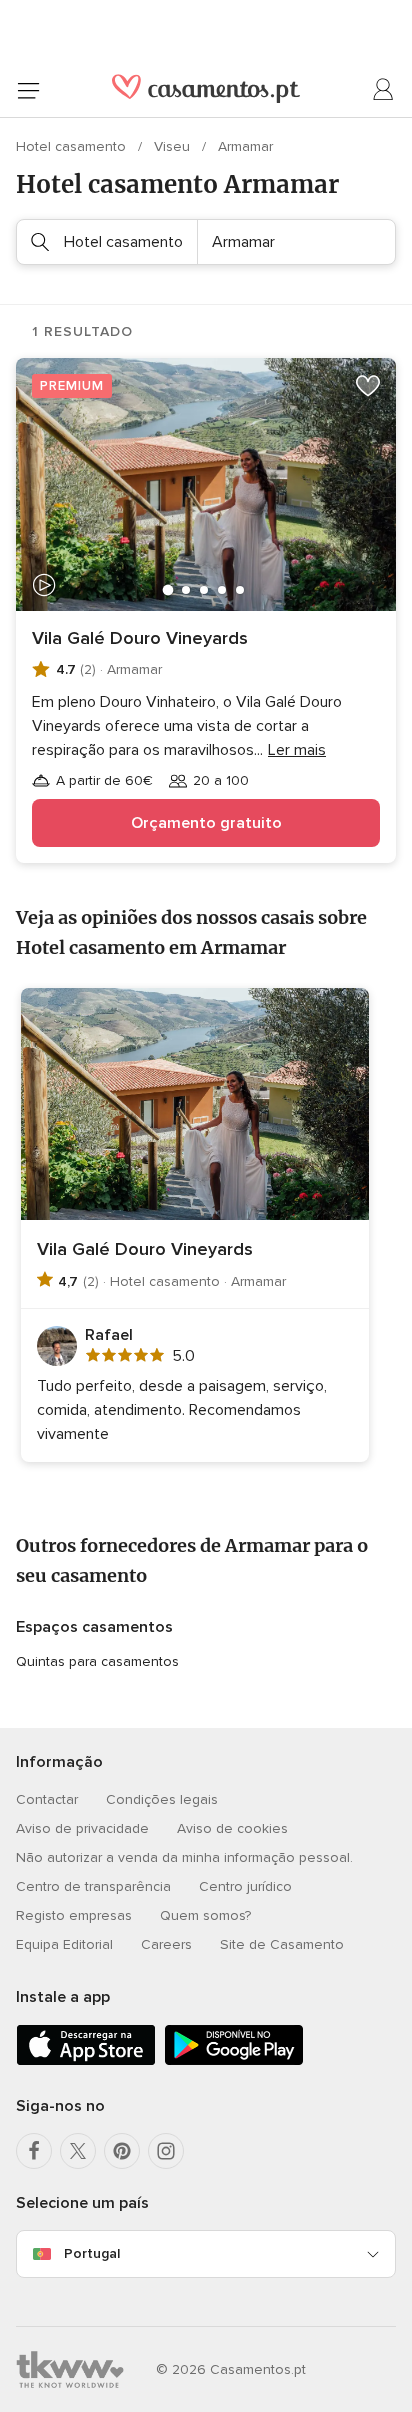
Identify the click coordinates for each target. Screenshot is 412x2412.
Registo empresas (74, 1915)
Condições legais (162, 1799)
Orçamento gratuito (206, 823)
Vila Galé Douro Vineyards (140, 638)
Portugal (92, 2253)
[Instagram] (166, 2151)
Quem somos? (205, 1915)
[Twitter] (78, 2151)
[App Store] (86, 2061)
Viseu (174, 146)
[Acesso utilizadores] (384, 90)
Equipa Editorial (64, 1944)
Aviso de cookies (232, 1828)
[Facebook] (34, 2151)
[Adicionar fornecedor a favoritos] (368, 386)
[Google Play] (234, 2061)
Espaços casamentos (94, 1627)
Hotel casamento (73, 146)
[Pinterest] (122, 2151)
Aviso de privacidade (82, 1828)
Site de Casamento (282, 1944)
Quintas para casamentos (97, 1661)
